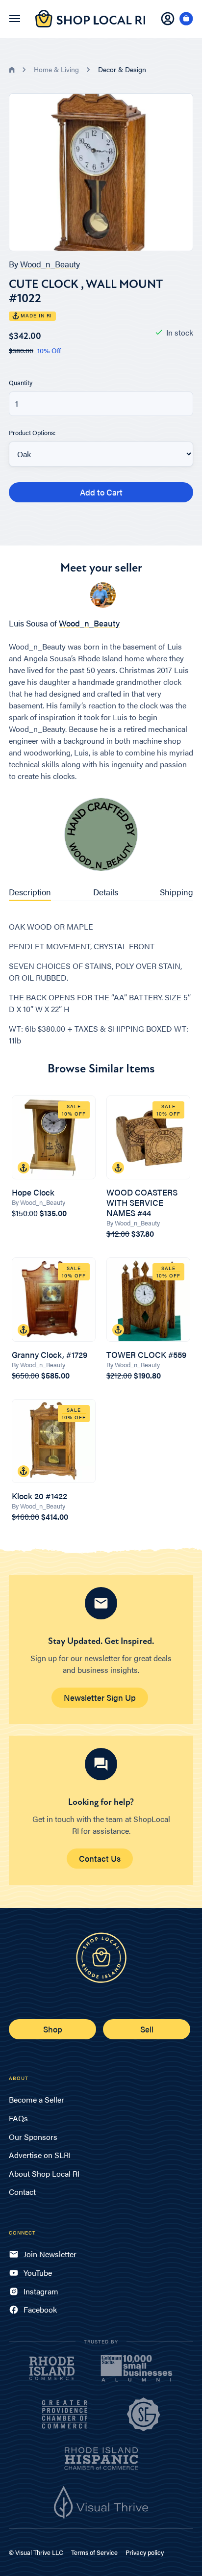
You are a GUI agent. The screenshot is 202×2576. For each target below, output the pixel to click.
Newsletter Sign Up (100, 1697)
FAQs (18, 2118)
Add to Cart (101, 492)
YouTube (38, 2273)
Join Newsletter (50, 2254)
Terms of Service (94, 2552)
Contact (22, 2192)
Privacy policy (145, 2552)
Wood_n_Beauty (50, 264)
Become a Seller (37, 2099)
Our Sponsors (33, 2137)
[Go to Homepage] (90, 24)
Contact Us (100, 1858)
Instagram (41, 2291)
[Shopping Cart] (186, 19)
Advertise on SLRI (40, 2155)
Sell (147, 2029)
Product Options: (32, 432)
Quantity (21, 382)
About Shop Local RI (44, 2173)
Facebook (40, 2309)
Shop (53, 2029)
